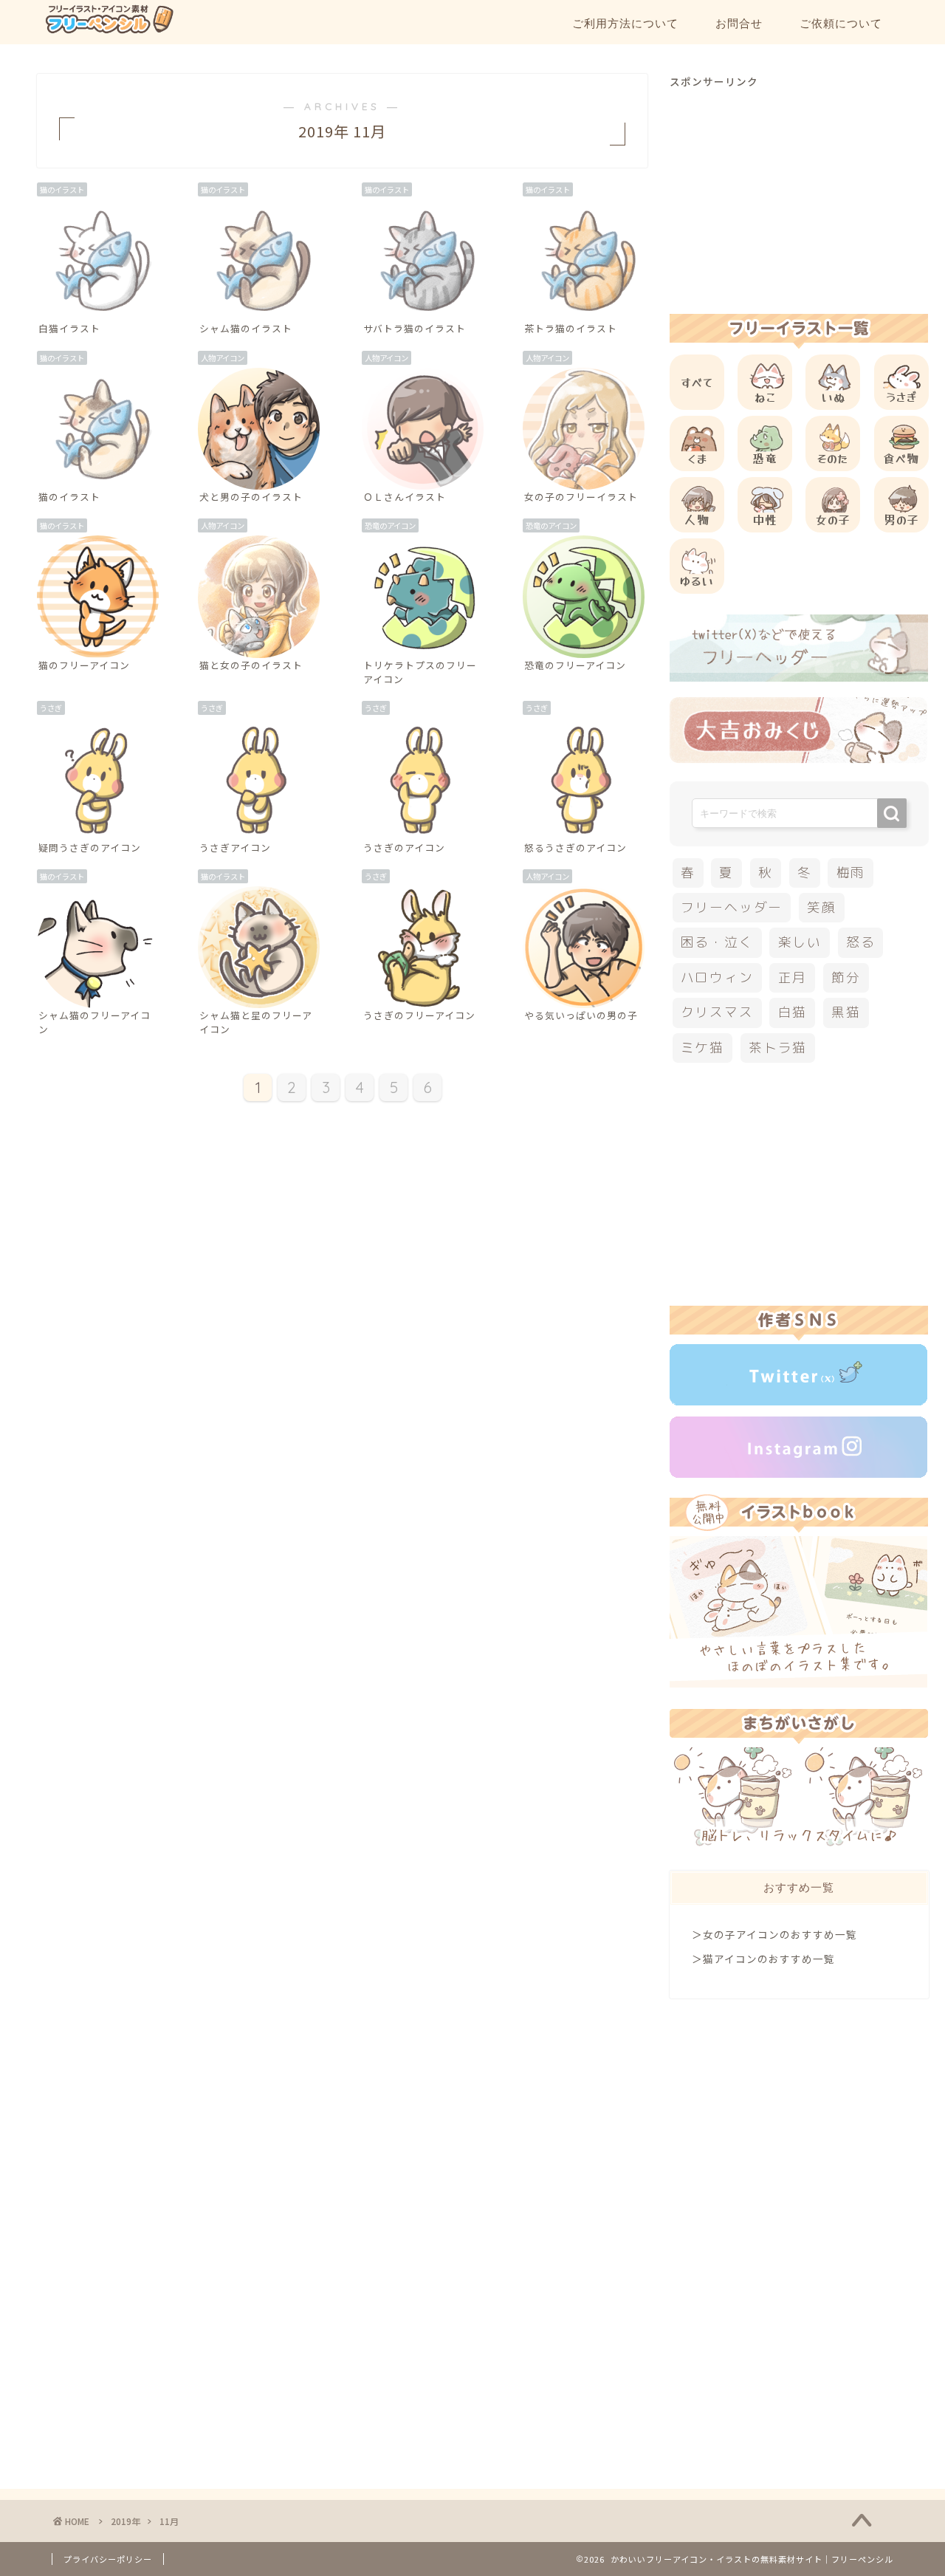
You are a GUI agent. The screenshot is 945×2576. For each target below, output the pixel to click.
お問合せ (739, 23)
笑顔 (822, 907)
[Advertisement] (799, 192)
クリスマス (717, 1012)
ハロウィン (717, 977)
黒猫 (846, 1012)
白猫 (793, 1012)
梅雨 (851, 873)
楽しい (800, 942)
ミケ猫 (702, 1048)
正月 (793, 977)
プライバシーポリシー (108, 2559)
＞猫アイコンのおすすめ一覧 (763, 1959)
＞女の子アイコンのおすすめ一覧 (774, 1934)
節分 (846, 977)
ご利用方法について (625, 23)
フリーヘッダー (732, 907)
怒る (861, 942)
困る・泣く (717, 942)
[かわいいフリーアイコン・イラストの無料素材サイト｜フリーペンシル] (109, 31)
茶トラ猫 (778, 1048)
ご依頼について (841, 23)
